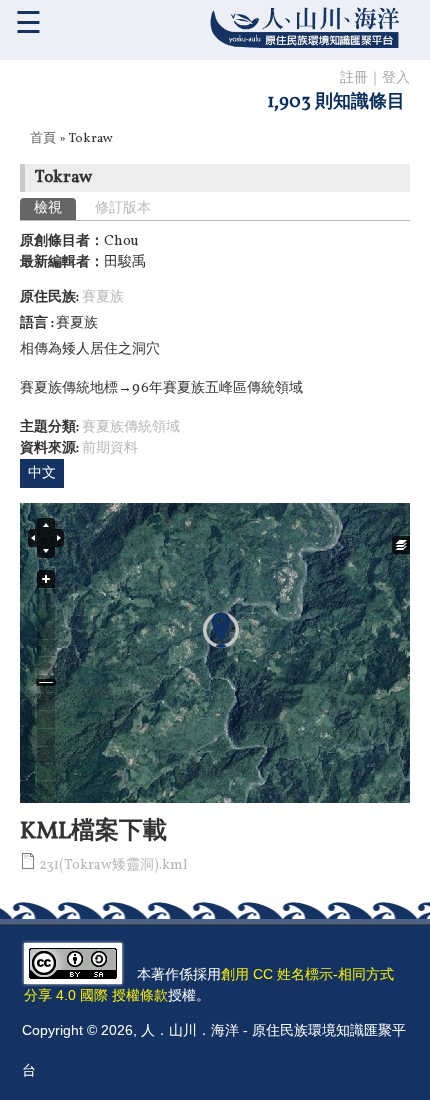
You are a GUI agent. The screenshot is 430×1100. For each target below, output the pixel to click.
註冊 (354, 78)
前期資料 (110, 448)
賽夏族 (103, 297)
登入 (396, 78)
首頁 (43, 139)
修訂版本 (123, 208)
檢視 (55, 208)
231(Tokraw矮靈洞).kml (113, 865)
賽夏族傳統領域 (131, 427)
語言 (35, 323)
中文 (42, 473)
